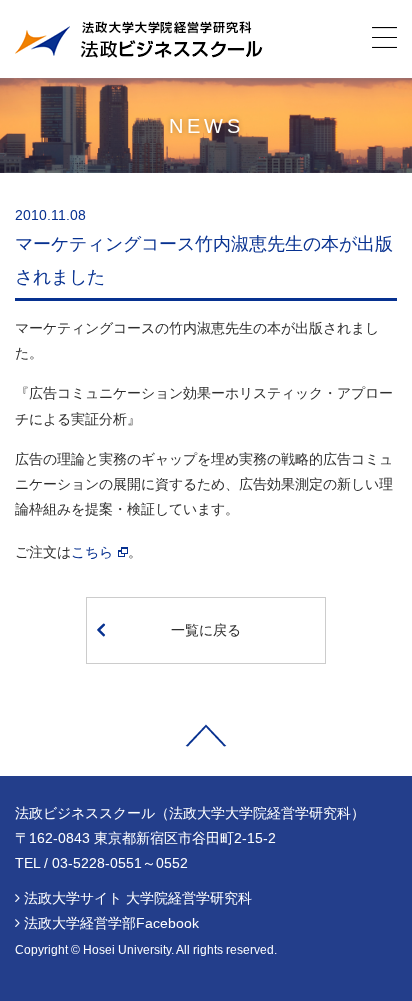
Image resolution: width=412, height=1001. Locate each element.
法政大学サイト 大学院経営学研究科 (138, 898)
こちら (92, 552)
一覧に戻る (206, 630)
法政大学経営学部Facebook (111, 923)
